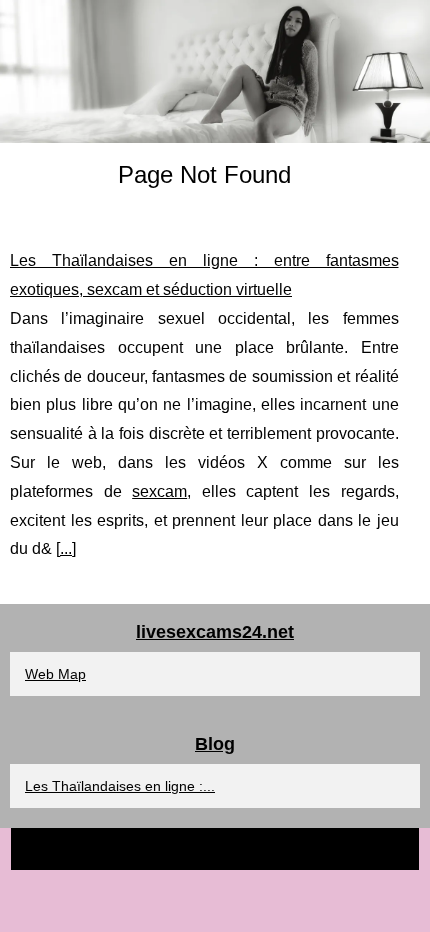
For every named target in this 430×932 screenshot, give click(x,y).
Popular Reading (251, 848)
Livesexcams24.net (139, 848)
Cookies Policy (350, 848)
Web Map (55, 674)
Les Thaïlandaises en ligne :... (120, 786)
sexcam (159, 491)
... (66, 548)
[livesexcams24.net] (215, 71)
